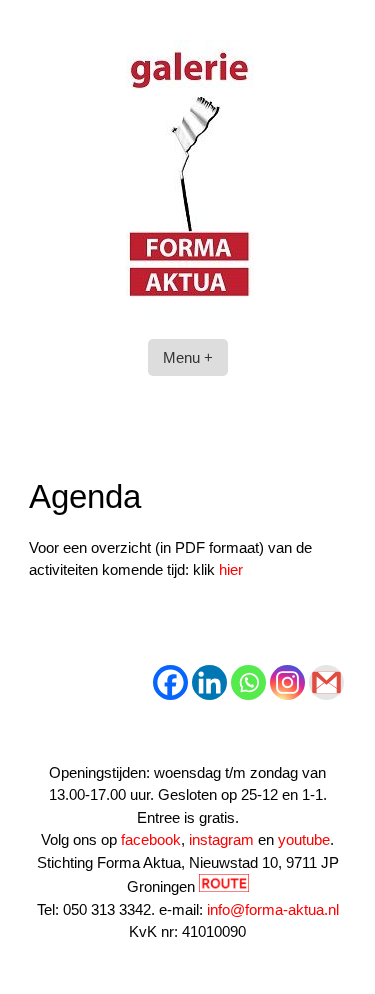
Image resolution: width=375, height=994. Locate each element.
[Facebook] (170, 682)
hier (231, 569)
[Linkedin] (209, 682)
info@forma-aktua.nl (273, 909)
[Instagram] (287, 682)
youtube (304, 839)
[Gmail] (326, 682)
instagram (221, 839)
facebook (151, 839)
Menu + (188, 357)
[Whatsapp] (248, 682)
